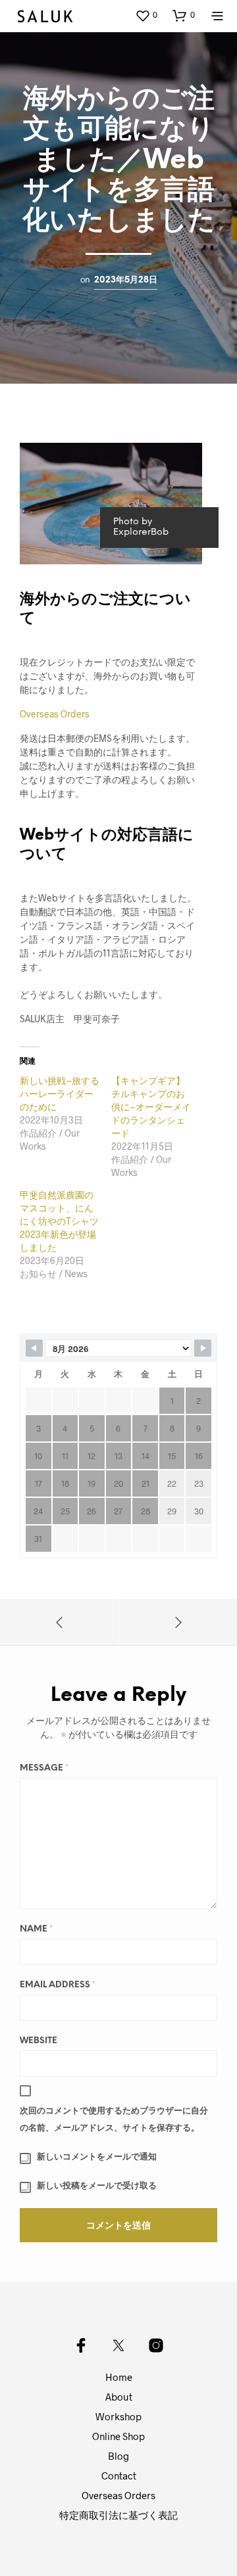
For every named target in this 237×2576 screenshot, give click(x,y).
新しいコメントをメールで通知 (97, 2157)
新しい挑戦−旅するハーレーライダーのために (60, 1094)
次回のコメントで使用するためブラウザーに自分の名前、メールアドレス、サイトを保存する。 (114, 2120)
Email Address (58, 1985)
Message (44, 1768)
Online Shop (118, 2436)
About (119, 2397)
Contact (119, 2475)
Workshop (118, 2416)
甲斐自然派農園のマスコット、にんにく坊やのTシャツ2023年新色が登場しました (59, 1221)
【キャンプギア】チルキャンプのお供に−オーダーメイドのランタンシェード (151, 1107)
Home (119, 2377)
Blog (118, 2456)
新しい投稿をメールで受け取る (97, 2186)
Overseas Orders (55, 714)
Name (36, 1929)
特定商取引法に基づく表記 (118, 2515)
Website (39, 2041)
